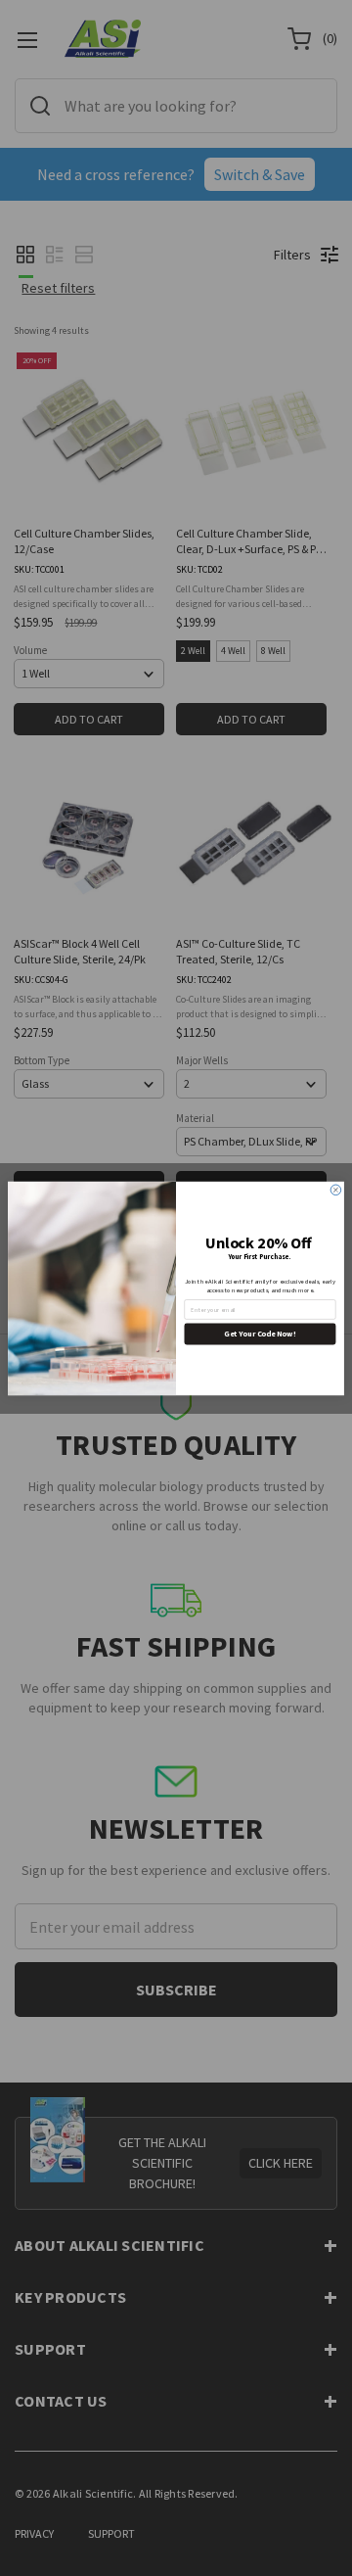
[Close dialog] (336, 1190)
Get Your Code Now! (260, 1334)
